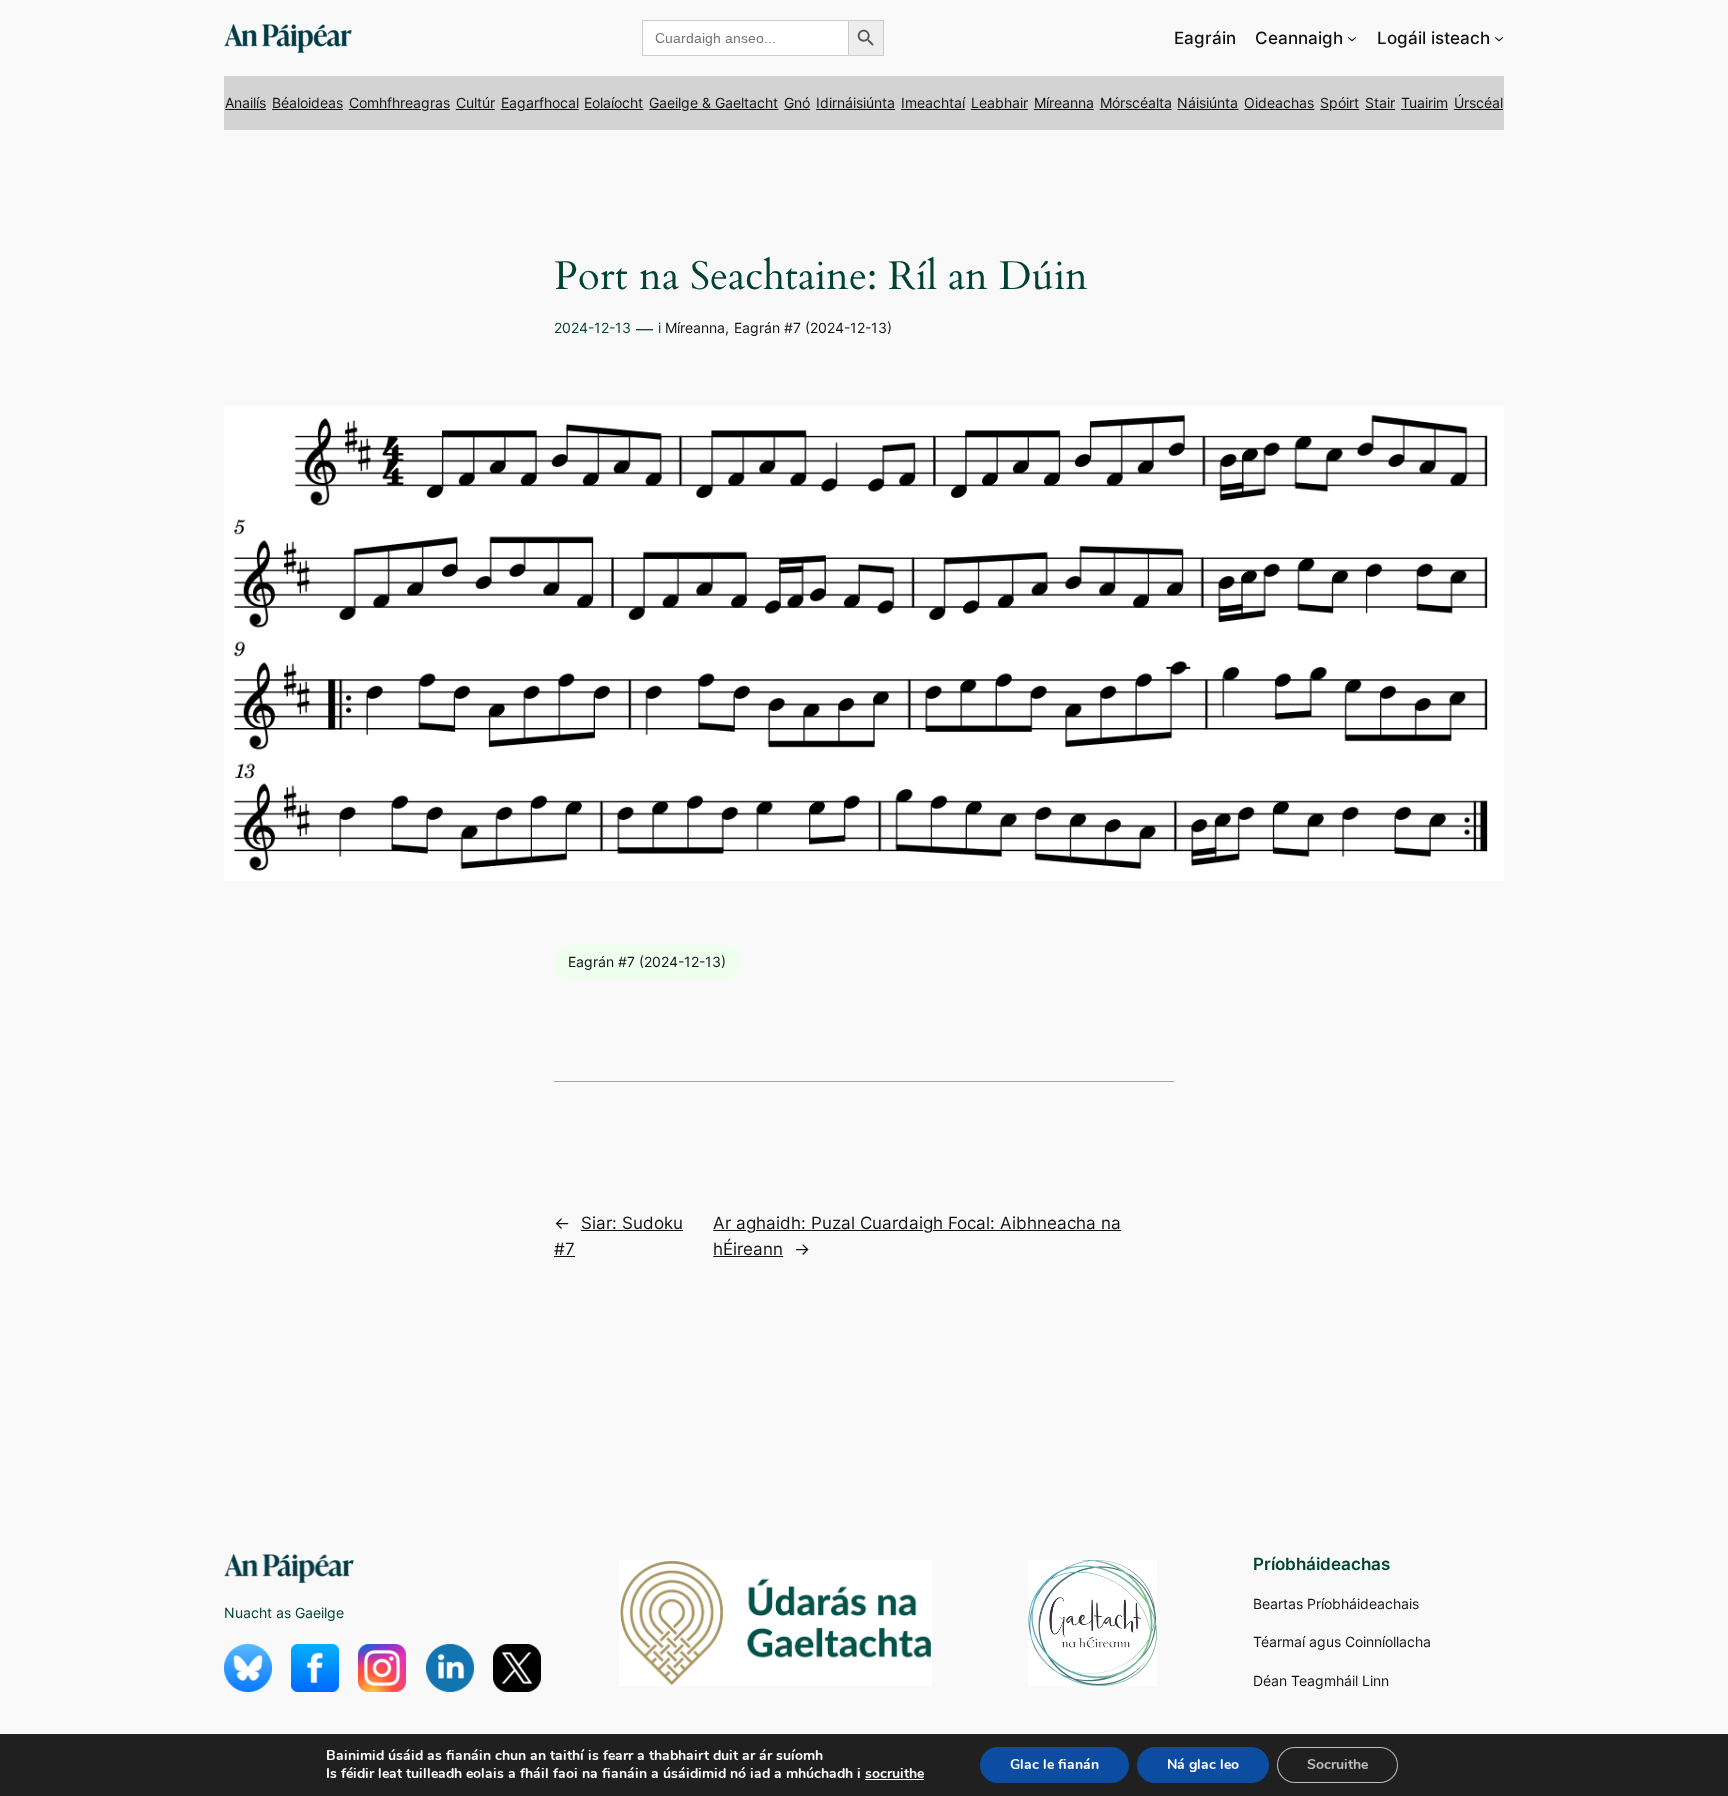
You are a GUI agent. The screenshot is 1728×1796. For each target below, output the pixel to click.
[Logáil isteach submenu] (1499, 38)
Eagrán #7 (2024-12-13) (813, 327)
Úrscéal (1478, 102)
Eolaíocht (613, 102)
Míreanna (1064, 102)
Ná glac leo (1203, 1764)
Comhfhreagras (399, 102)
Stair (1380, 102)
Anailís (245, 102)
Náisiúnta (1207, 102)
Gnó (797, 102)
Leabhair (999, 102)
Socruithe (1337, 1764)
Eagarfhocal (540, 102)
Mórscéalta (1136, 102)
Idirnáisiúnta (855, 102)
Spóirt (1339, 102)
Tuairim (1424, 102)
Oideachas (1279, 102)
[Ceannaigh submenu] (1352, 38)
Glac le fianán (1054, 1764)
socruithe (894, 1774)
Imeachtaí (933, 102)
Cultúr (475, 102)
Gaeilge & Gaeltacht (713, 102)
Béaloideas (307, 102)
